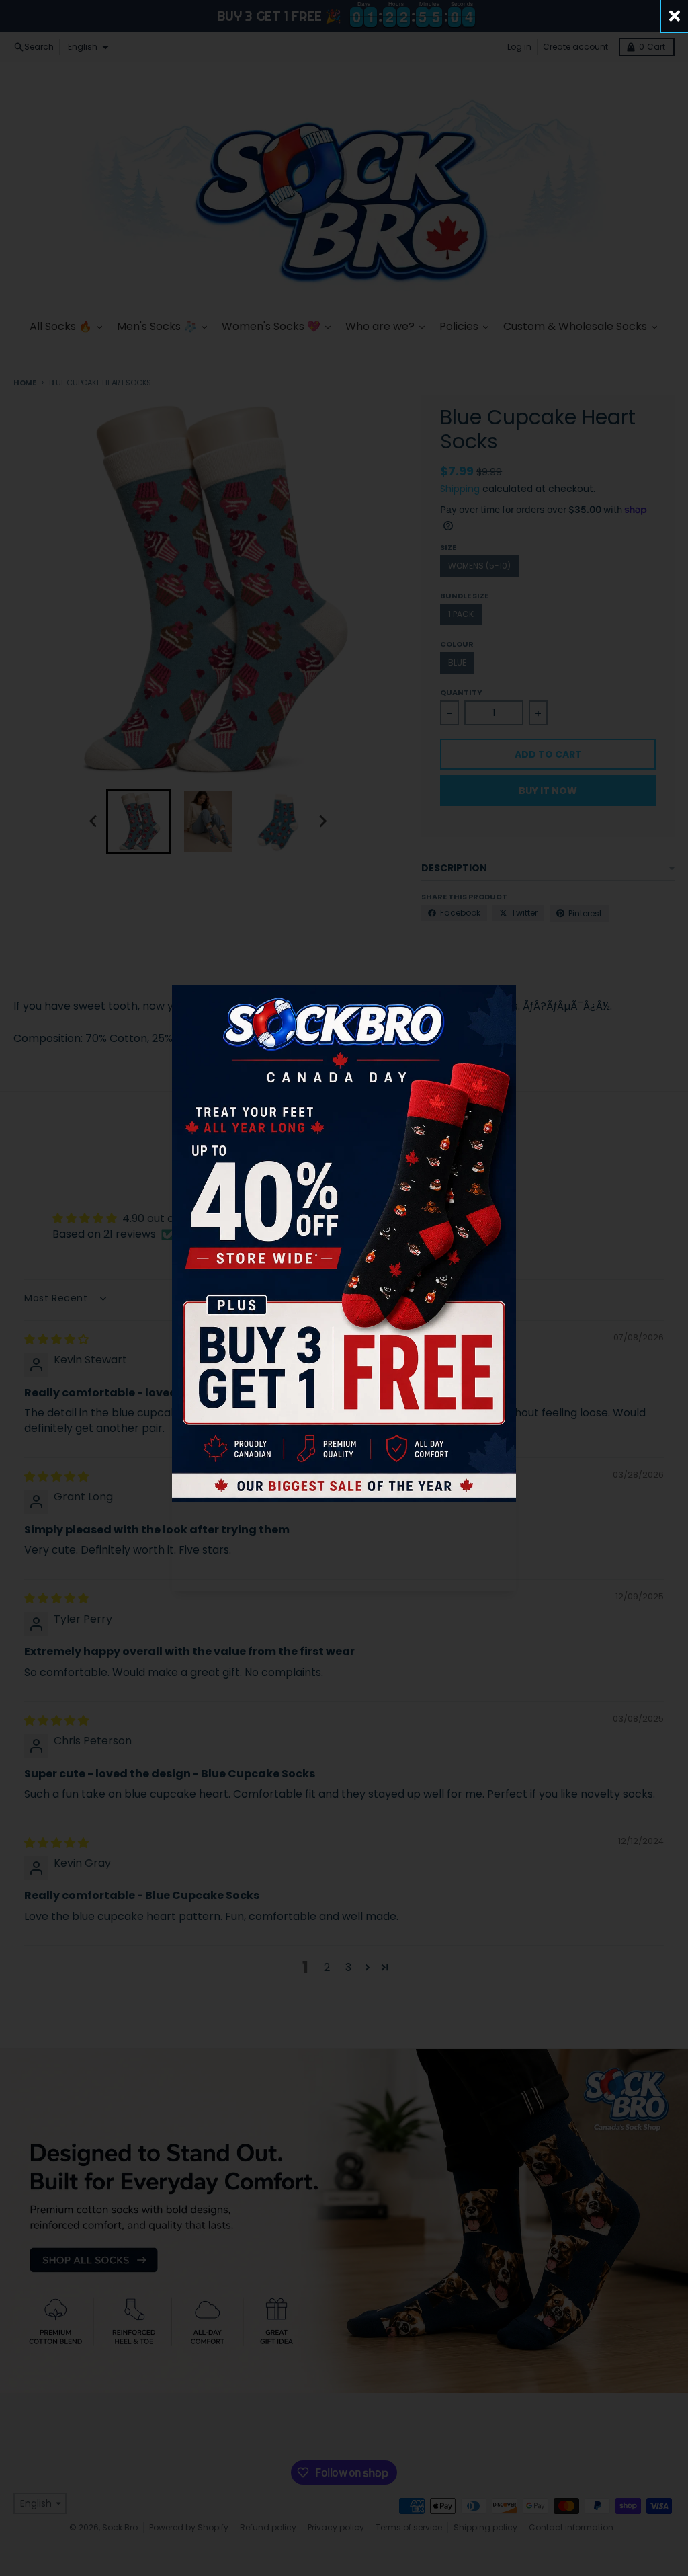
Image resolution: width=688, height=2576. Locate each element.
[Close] (675, 16)
